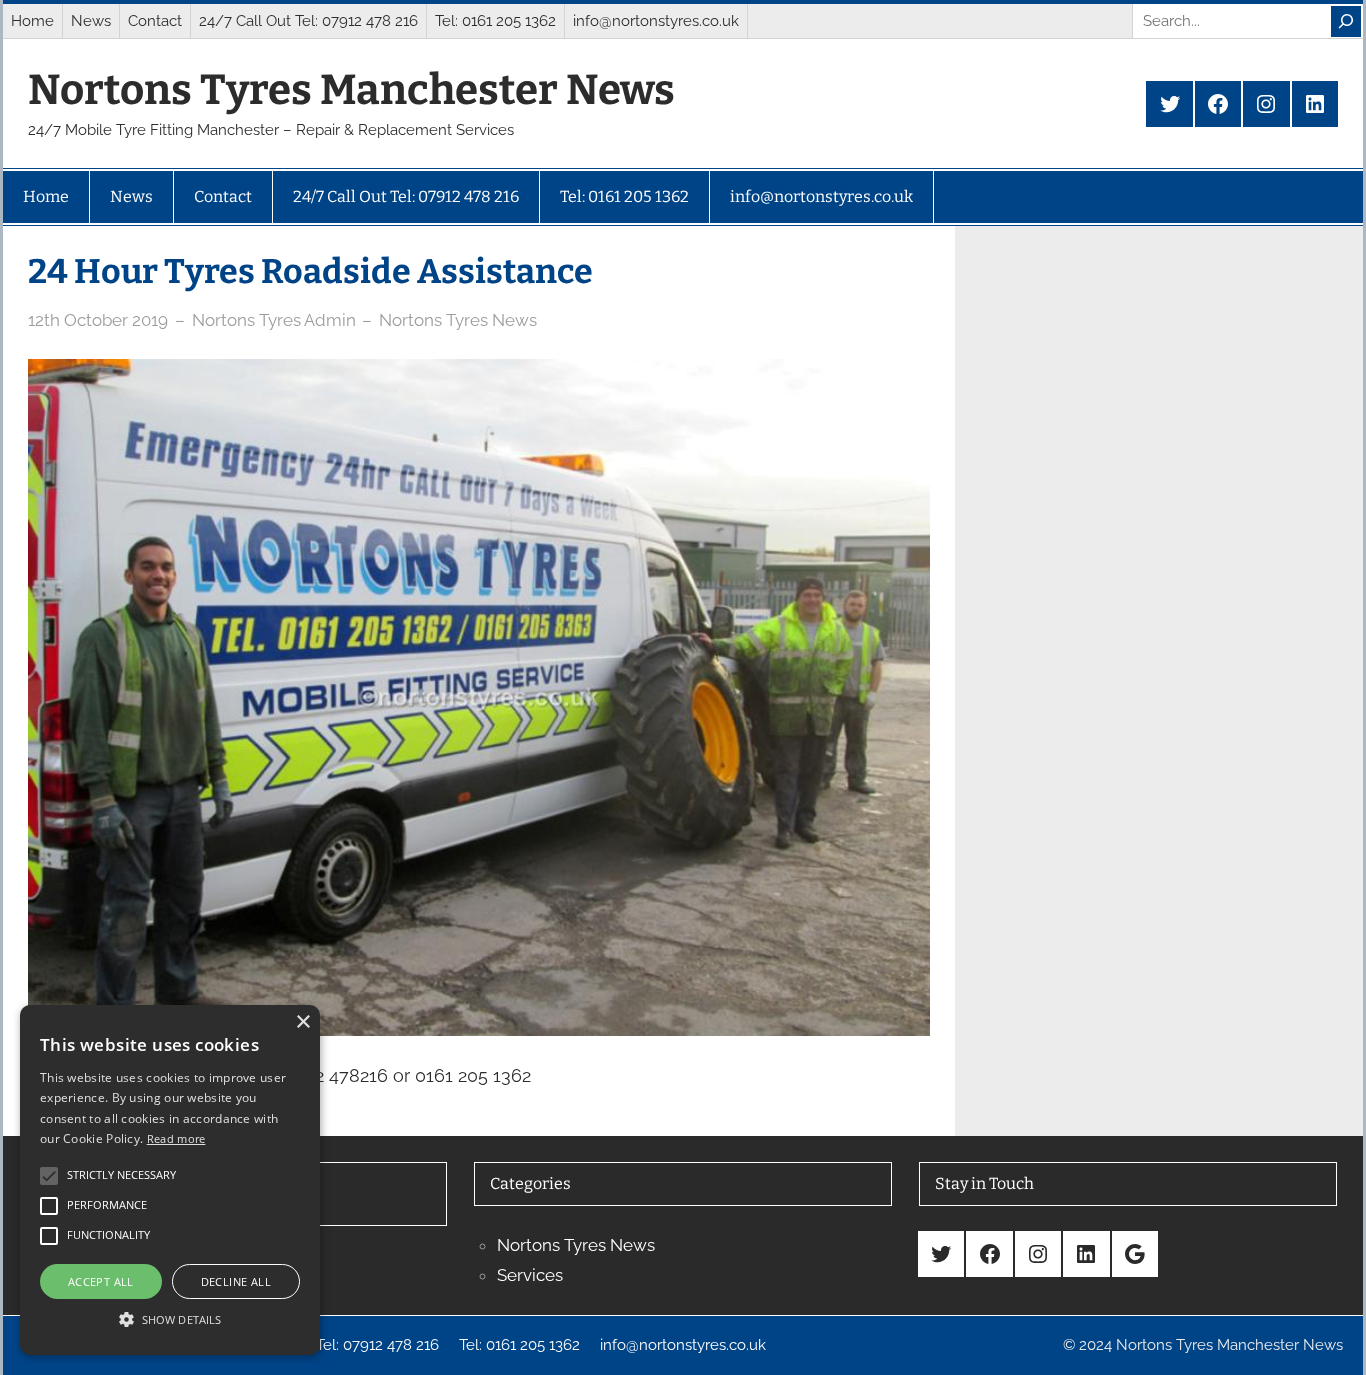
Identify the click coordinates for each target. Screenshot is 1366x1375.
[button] (170, 1319)
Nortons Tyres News (458, 320)
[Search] (1346, 21)
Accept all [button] (101, 1281)
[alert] (170, 1180)
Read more (176, 1138)
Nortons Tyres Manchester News (351, 90)
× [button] (302, 1022)
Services (530, 1275)
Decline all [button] (236, 1281)
